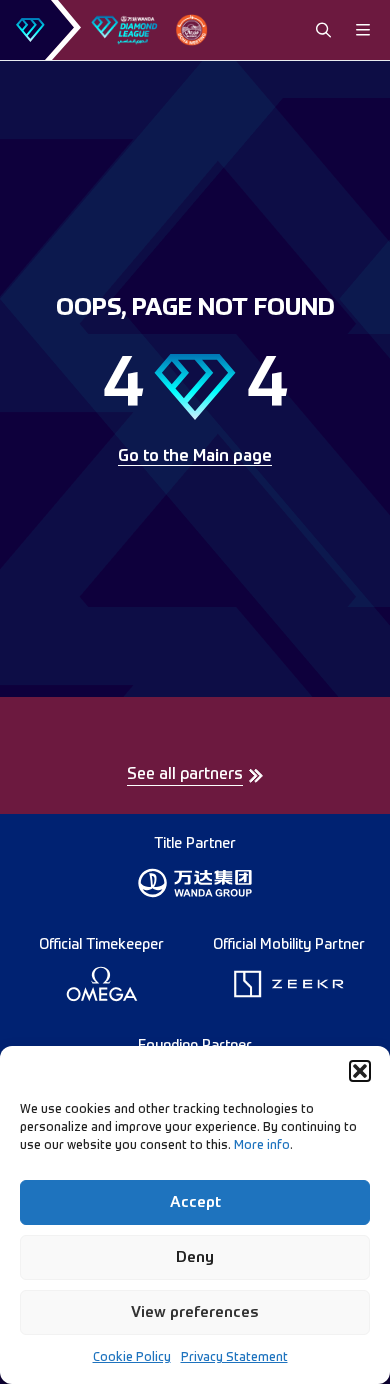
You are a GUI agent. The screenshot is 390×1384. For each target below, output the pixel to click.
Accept (195, 1202)
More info (262, 1146)
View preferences (195, 1312)
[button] (360, 1071)
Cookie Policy (132, 1358)
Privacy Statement (234, 1358)
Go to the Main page (195, 457)
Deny (195, 1257)
